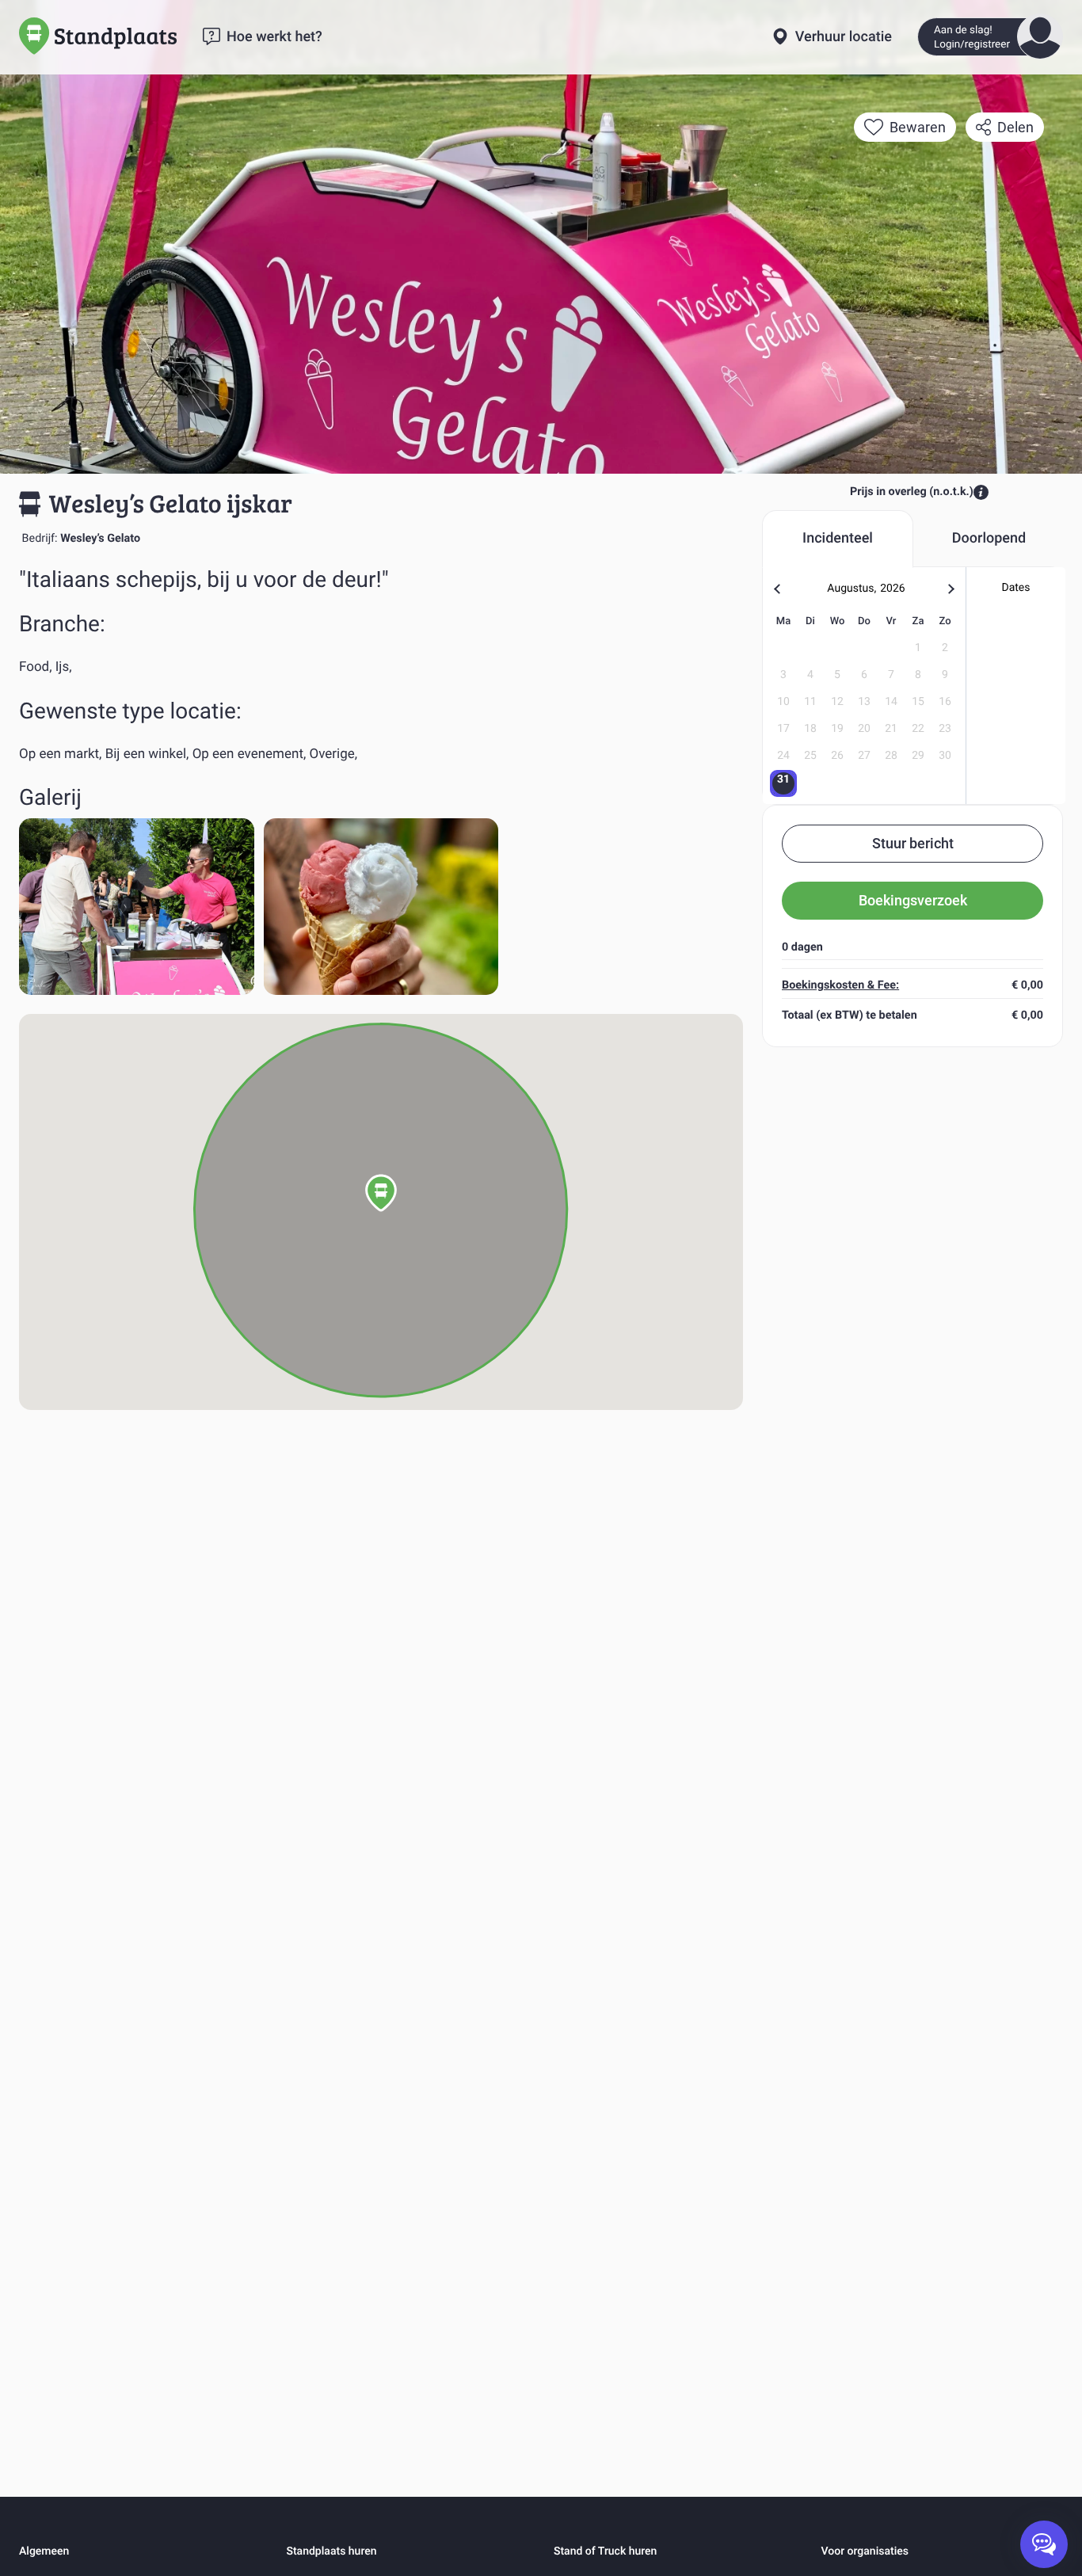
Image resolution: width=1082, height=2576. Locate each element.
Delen (1015, 127)
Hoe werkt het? (274, 37)
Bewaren (918, 127)
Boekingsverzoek (913, 900)
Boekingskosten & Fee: (840, 985)
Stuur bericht (913, 843)
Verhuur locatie (844, 37)
